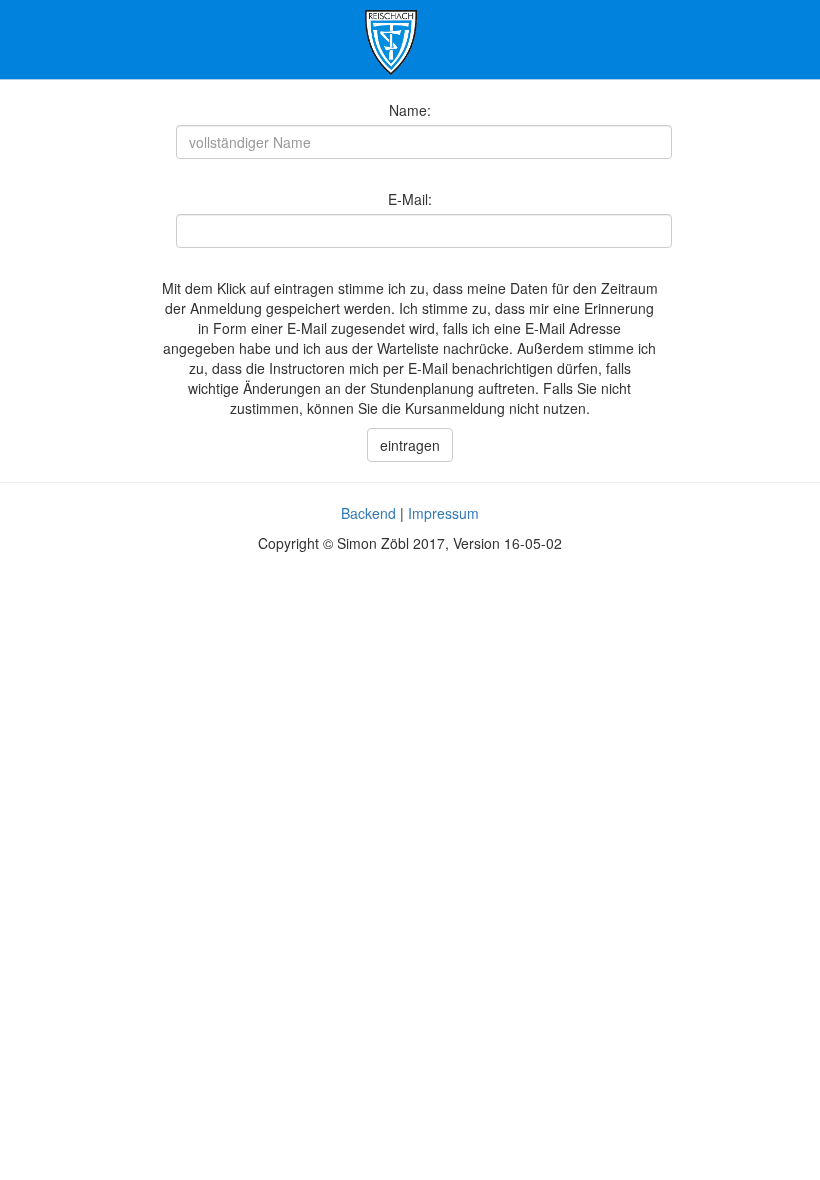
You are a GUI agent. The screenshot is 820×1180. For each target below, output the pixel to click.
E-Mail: (410, 199)
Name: (410, 110)
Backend (368, 513)
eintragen (410, 445)
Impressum (443, 513)
